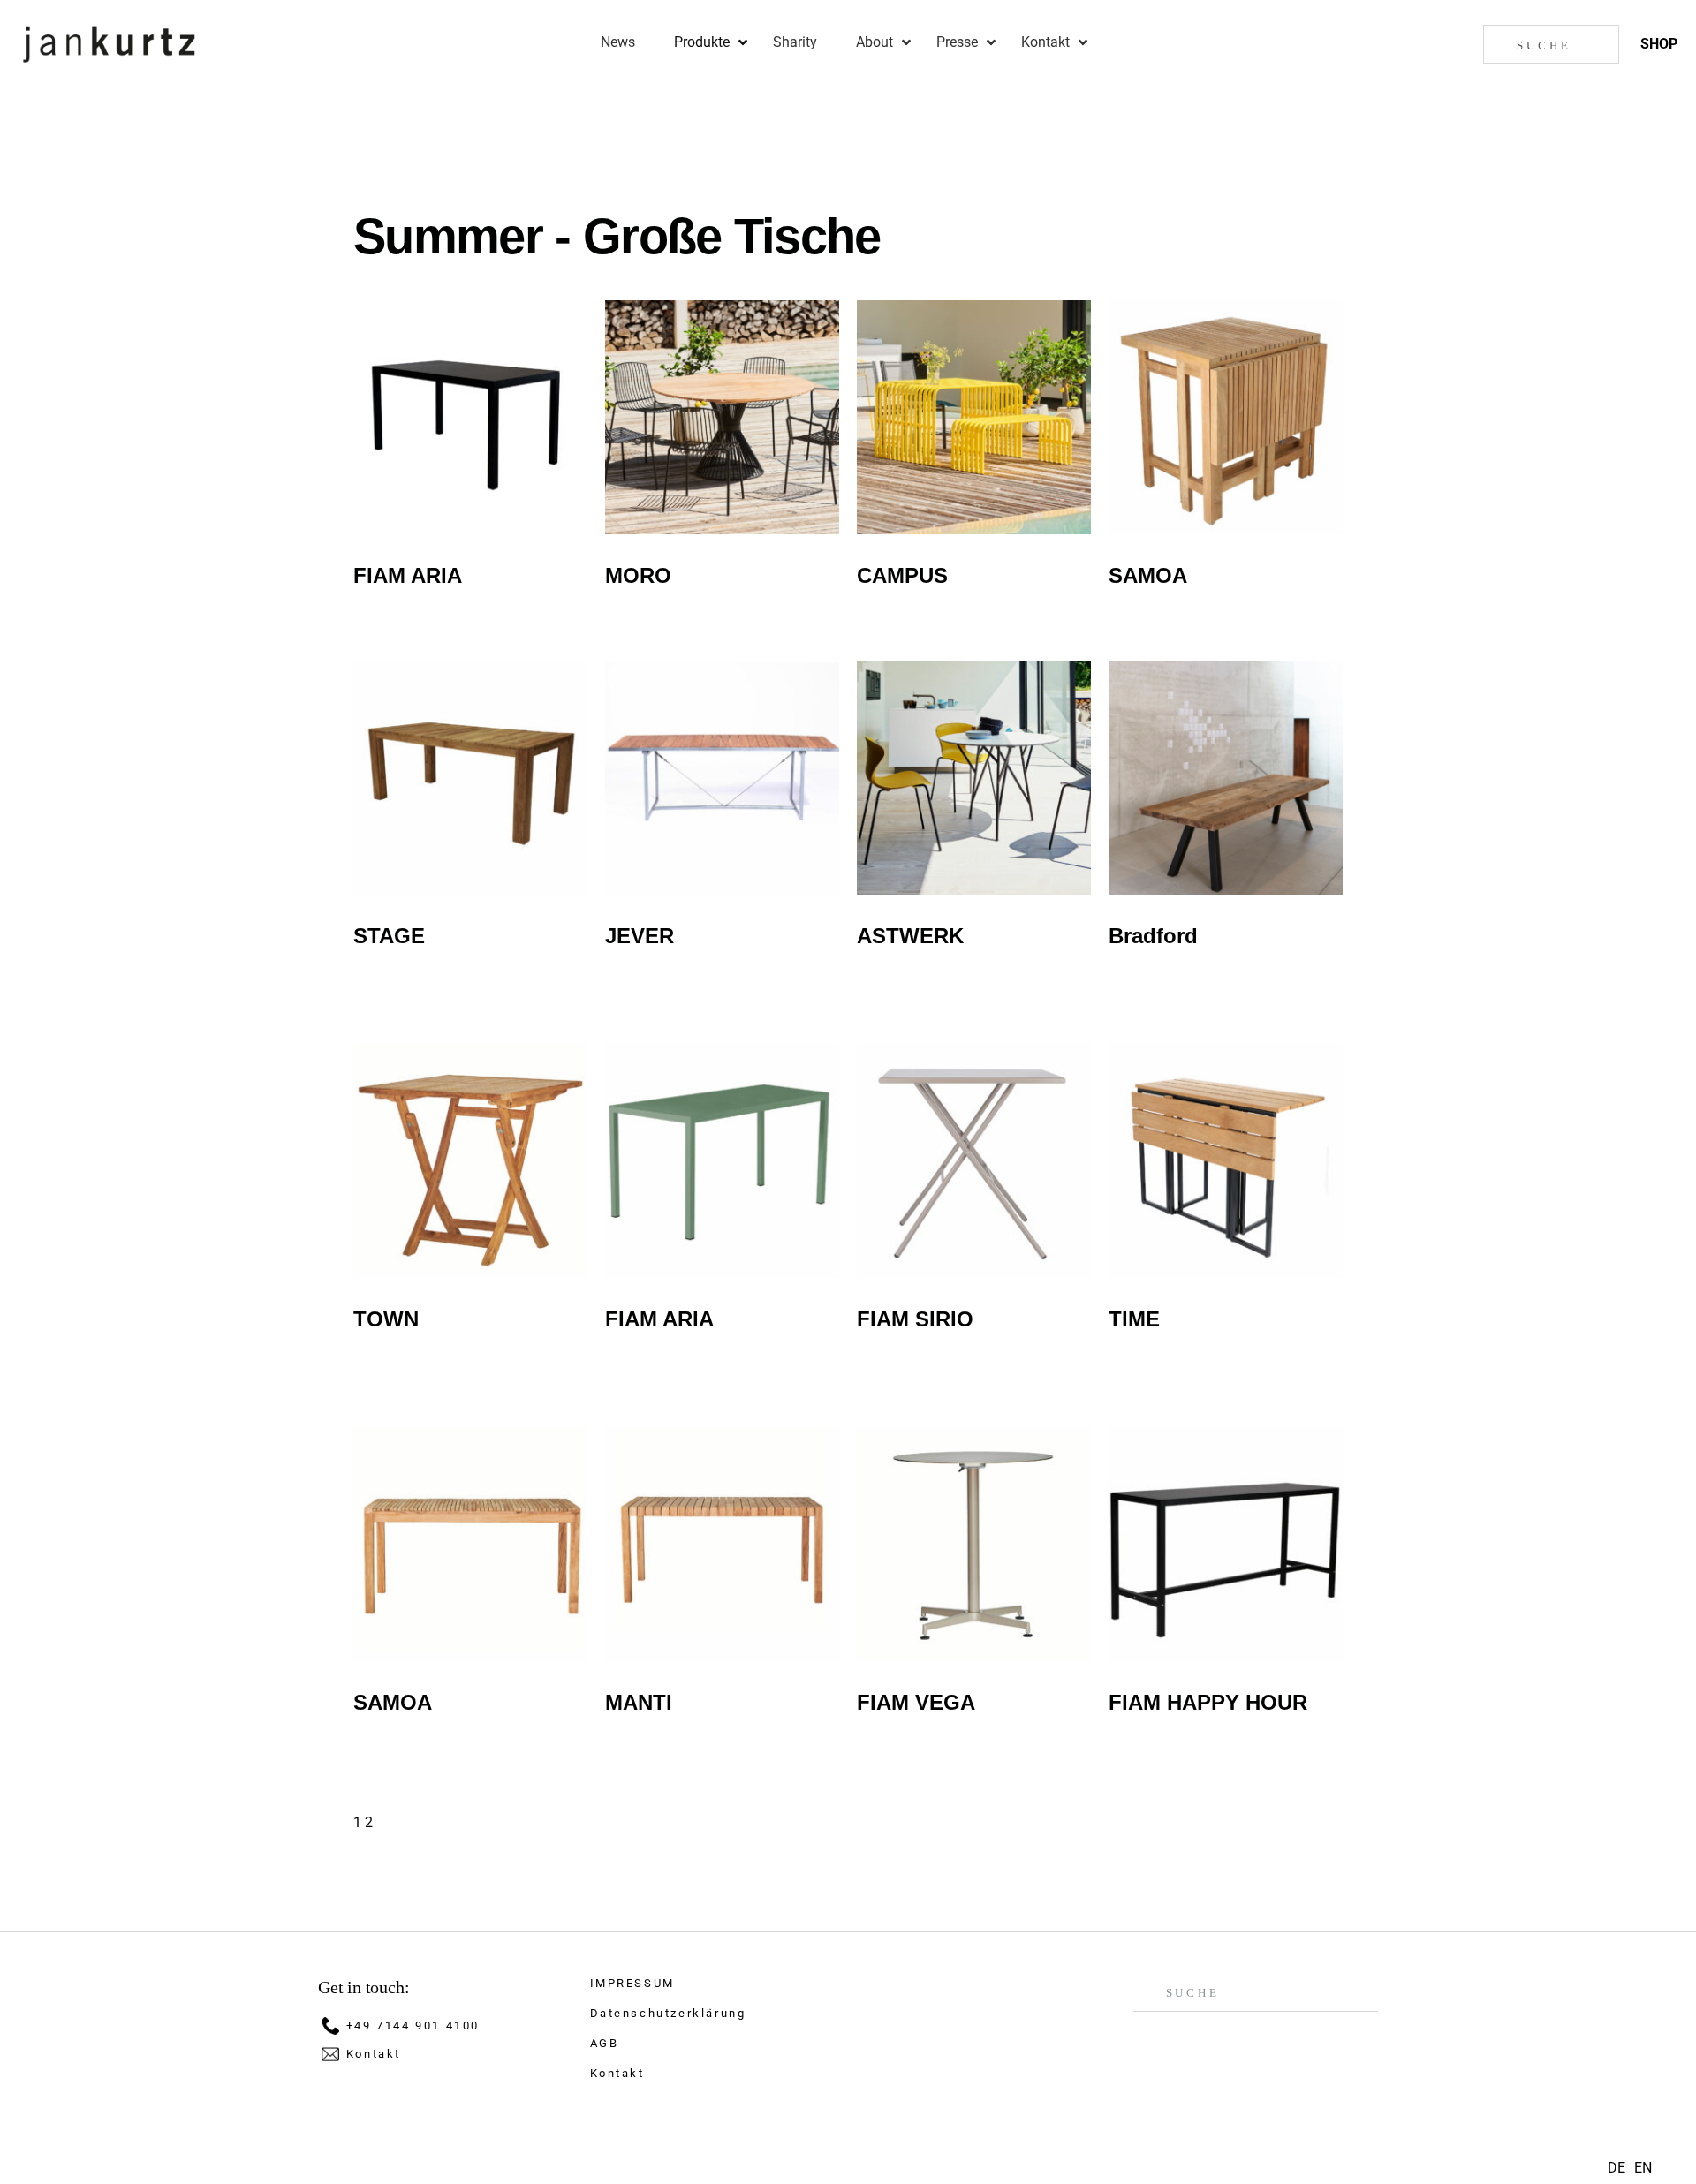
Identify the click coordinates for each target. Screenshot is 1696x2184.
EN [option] (1643, 2168)
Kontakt (374, 2054)
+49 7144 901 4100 (413, 2025)
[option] (1643, 2168)
